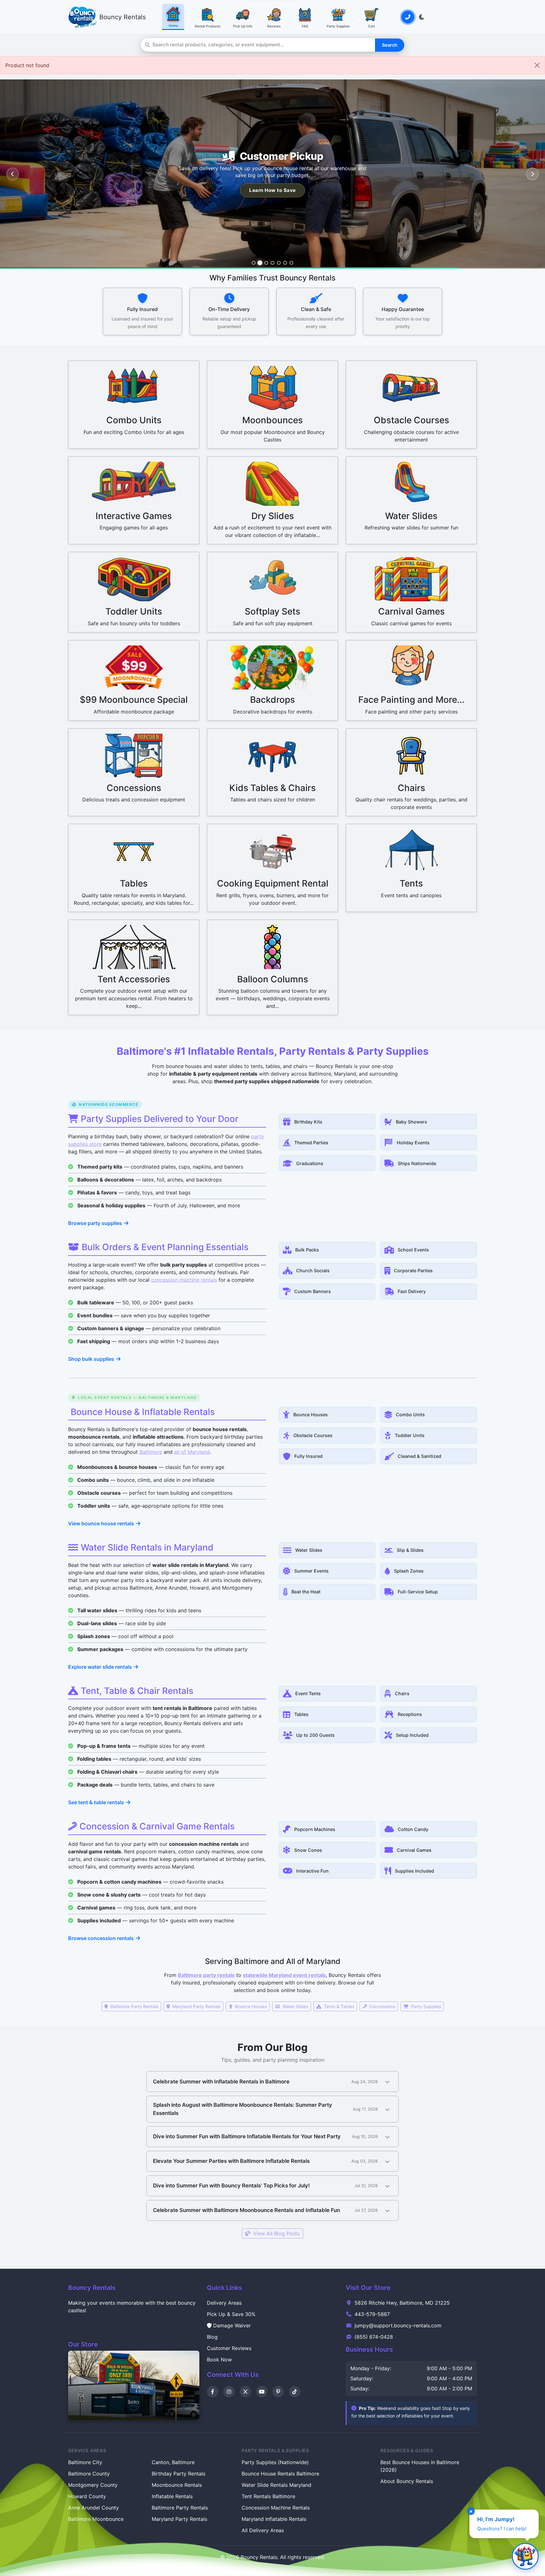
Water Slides (295, 2006)
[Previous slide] (13, 174)
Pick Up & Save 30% (231, 2314)
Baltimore (151, 1452)
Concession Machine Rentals (276, 2508)
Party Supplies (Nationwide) (275, 2462)
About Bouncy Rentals (407, 2481)
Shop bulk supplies (91, 1359)
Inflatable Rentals (172, 2496)
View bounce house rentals (101, 1524)
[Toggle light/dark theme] (422, 17)
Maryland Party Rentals (196, 2006)
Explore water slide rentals (100, 1667)
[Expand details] (387, 2082)
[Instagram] (229, 2392)
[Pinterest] (278, 2392)
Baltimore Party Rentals (134, 2006)
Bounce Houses (250, 2006)
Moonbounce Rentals (177, 2485)
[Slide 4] (272, 263)
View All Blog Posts (276, 2233)
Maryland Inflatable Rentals (274, 2519)
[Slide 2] (260, 263)
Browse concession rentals (101, 1938)
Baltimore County (89, 2474)
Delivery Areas (224, 2303)
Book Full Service (273, 190)
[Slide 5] (279, 263)
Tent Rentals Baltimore (268, 2496)
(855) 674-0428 (374, 2337)
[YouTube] (262, 2392)
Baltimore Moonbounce (96, 2519)
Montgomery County (93, 2485)
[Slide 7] (291, 263)
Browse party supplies (95, 1223)
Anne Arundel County (94, 2508)
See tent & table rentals (96, 1803)
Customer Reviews (229, 2348)
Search (390, 45)
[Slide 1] (254, 263)
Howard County (87, 2496)
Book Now (219, 2359)
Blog (212, 2337)
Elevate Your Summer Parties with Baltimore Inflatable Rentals (231, 2161)
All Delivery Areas (263, 2530)
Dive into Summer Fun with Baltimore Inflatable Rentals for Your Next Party (247, 2136)
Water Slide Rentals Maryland (276, 2485)
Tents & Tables (338, 2006)
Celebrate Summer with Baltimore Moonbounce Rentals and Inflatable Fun (246, 2210)
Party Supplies (425, 2006)
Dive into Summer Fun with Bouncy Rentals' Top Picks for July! (231, 2186)
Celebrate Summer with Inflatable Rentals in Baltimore (221, 2082)
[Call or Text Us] (408, 17)
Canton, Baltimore (173, 2462)
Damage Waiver (232, 2325)
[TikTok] (295, 2392)
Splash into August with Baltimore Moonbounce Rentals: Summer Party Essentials (243, 2109)
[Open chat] (525, 2556)
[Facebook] (213, 2392)
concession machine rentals (184, 1280)
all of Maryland (192, 1452)
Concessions (382, 2006)
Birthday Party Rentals (179, 2474)
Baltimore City (85, 2462)
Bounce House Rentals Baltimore (280, 2474)
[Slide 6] (285, 263)
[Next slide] (532, 174)
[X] (245, 2392)
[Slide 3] (266, 263)
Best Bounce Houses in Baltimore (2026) (420, 2466)
